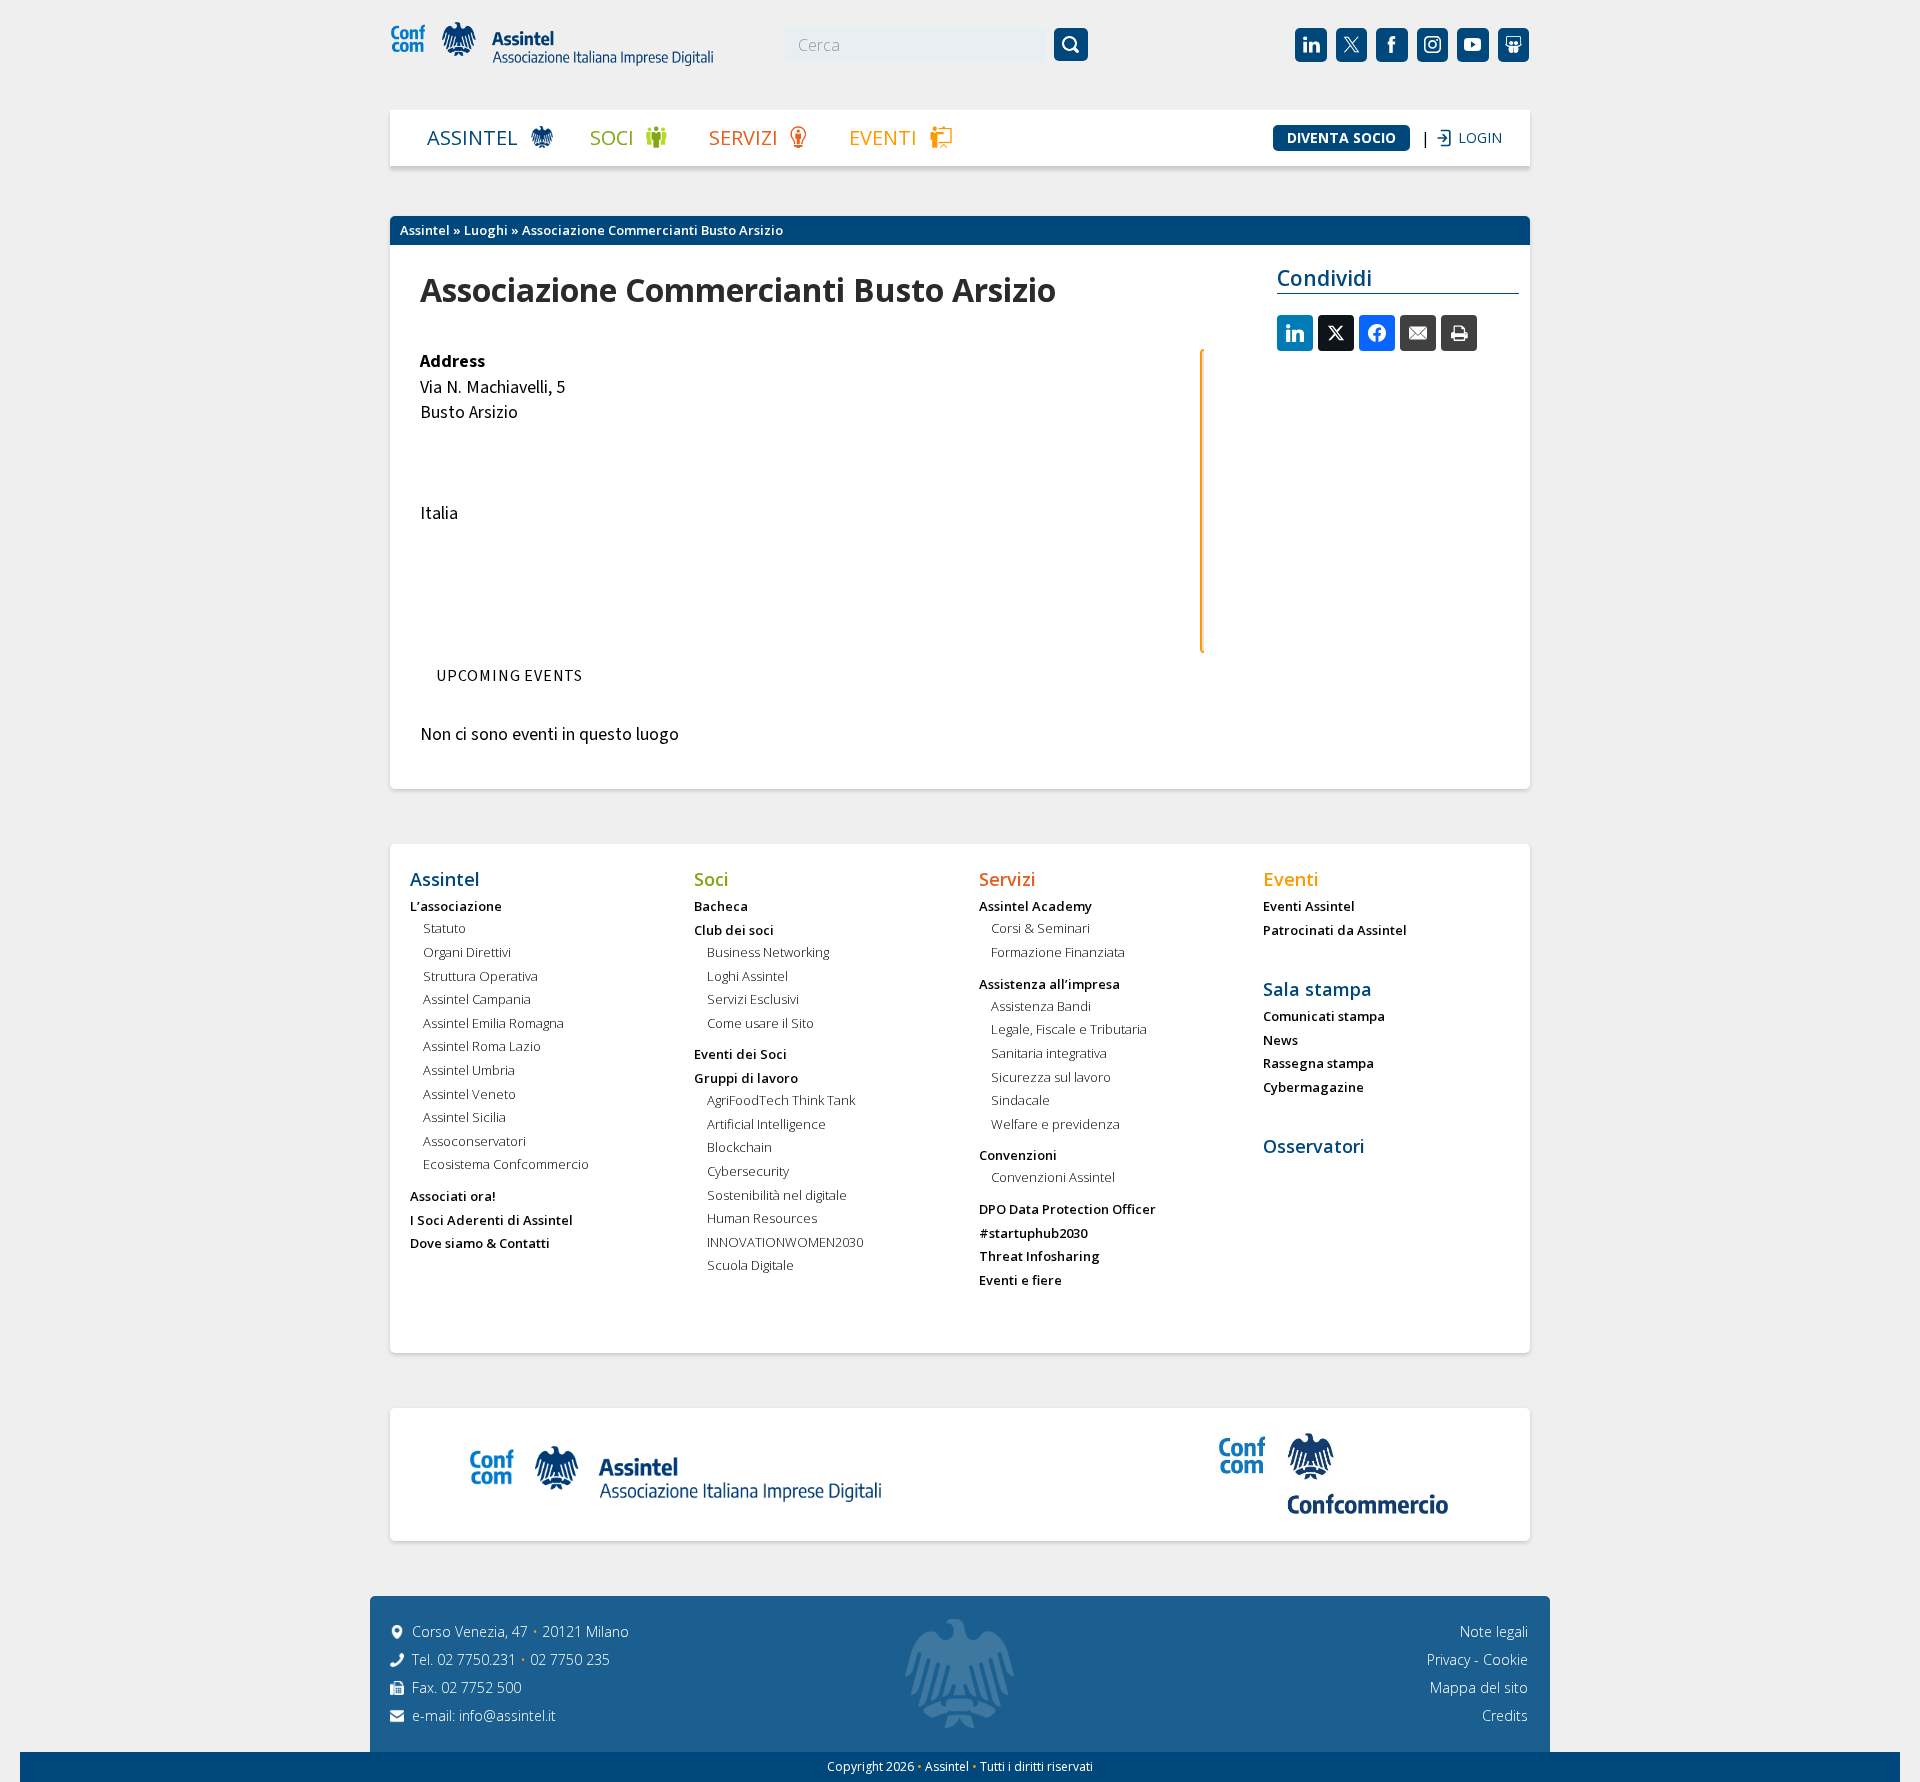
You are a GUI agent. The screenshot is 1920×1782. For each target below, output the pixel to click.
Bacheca (721, 907)
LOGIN (1470, 137)
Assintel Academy (1035, 907)
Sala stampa (1317, 990)
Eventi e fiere (1020, 1281)
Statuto (444, 929)
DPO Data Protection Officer (1067, 1210)
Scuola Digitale (750, 1266)
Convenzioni (1018, 1156)
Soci (612, 137)
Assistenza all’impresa (1049, 985)
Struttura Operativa (480, 977)
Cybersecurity (748, 1172)
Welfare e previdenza (1055, 1125)
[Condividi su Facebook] (1377, 333)
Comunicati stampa (1324, 1017)
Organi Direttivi (467, 953)
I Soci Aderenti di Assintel (491, 1221)
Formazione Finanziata (1058, 953)
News (1280, 1041)
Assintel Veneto (469, 1095)
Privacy (1450, 1659)
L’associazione (456, 907)
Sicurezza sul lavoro (1051, 1078)
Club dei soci (734, 931)
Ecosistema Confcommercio (506, 1165)
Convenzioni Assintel (1053, 1178)
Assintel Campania (477, 1000)
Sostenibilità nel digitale (777, 1196)
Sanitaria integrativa (1049, 1054)
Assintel (472, 137)
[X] (1336, 333)
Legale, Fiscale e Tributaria (1069, 1030)
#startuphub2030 (1033, 1234)
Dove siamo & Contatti (480, 1244)
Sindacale (1020, 1101)
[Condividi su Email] (1418, 333)
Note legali (1494, 1631)
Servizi (743, 137)
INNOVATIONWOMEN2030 (785, 1243)
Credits (1505, 1715)
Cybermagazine (1313, 1088)
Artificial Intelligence (766, 1125)
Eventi (883, 137)
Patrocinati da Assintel (1335, 931)
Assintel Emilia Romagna (493, 1024)
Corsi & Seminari (1040, 929)
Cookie (1505, 1659)
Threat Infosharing (1039, 1257)
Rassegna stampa (1318, 1064)
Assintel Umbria (469, 1071)
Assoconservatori (474, 1142)
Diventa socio (1341, 138)
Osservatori (1314, 1147)
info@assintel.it (507, 1715)
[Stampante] (1459, 333)
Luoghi (486, 230)
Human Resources (762, 1219)
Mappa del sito (1479, 1687)
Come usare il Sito (760, 1024)
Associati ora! (453, 1197)
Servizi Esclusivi (753, 1000)
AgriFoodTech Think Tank (781, 1101)
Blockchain (739, 1148)
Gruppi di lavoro (746, 1079)
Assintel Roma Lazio (482, 1047)
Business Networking (768, 953)
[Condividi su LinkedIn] (1295, 333)
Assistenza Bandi (1041, 1007)
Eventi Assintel (1309, 907)
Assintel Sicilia (464, 1118)
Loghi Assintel (747, 977)
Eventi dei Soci (740, 1055)
